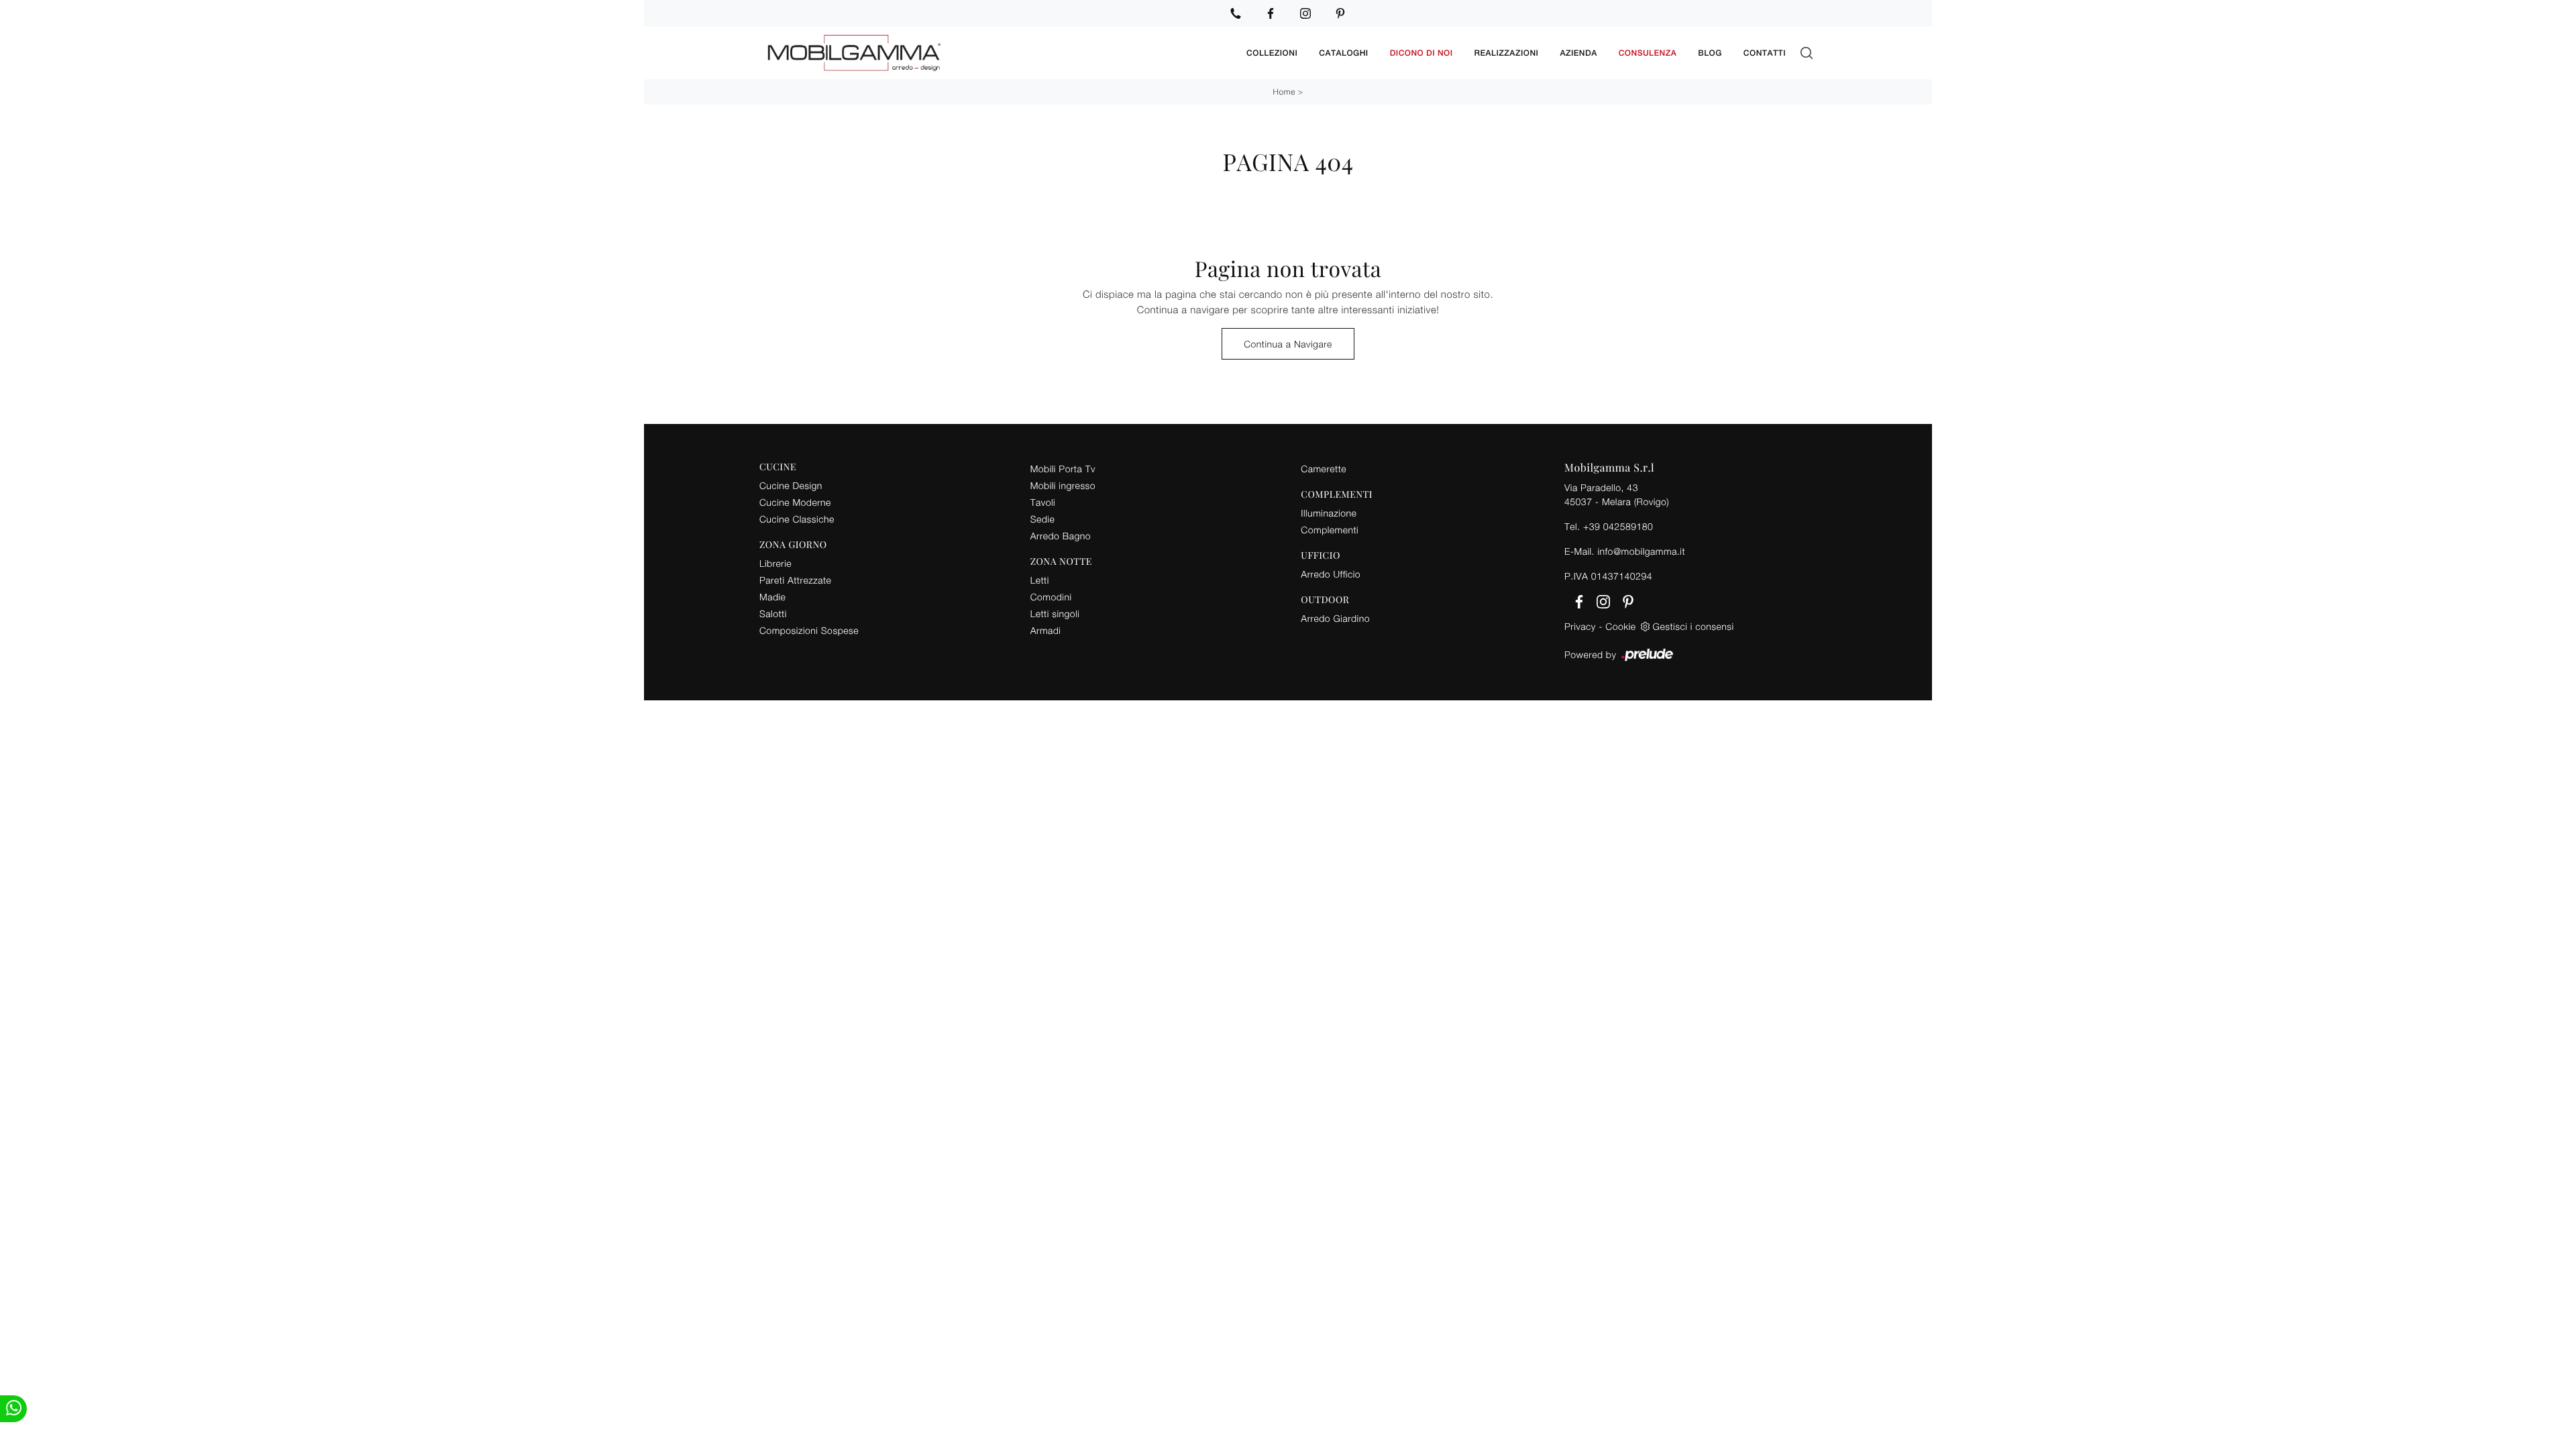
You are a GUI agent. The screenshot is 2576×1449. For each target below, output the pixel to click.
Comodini (1051, 597)
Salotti (773, 613)
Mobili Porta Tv (1063, 469)
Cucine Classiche (797, 519)
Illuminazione (1329, 513)
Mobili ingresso (1063, 485)
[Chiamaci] (1236, 13)
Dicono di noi (1421, 53)
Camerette (1324, 469)
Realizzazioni (1507, 53)
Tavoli (1043, 502)
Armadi (1046, 630)
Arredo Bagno (1061, 536)
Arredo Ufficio (1331, 574)
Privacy (1580, 626)
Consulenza (1648, 53)
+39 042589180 (1618, 526)
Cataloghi (1343, 53)
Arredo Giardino (1335, 618)
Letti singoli (1055, 613)
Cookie (1620, 626)
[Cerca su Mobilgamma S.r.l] (1807, 53)
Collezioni (1272, 53)
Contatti (1765, 53)
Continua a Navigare (1288, 344)
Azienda (1578, 53)
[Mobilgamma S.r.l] (998, 53)
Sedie (1042, 519)
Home (1284, 92)
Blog (1710, 53)
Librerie (775, 563)
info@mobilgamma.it (1641, 551)
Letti (1040, 580)
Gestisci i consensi (1694, 626)
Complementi (1330, 530)
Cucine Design (791, 485)
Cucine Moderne (795, 502)
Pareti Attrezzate (795, 580)
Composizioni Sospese (809, 630)
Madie (772, 597)
